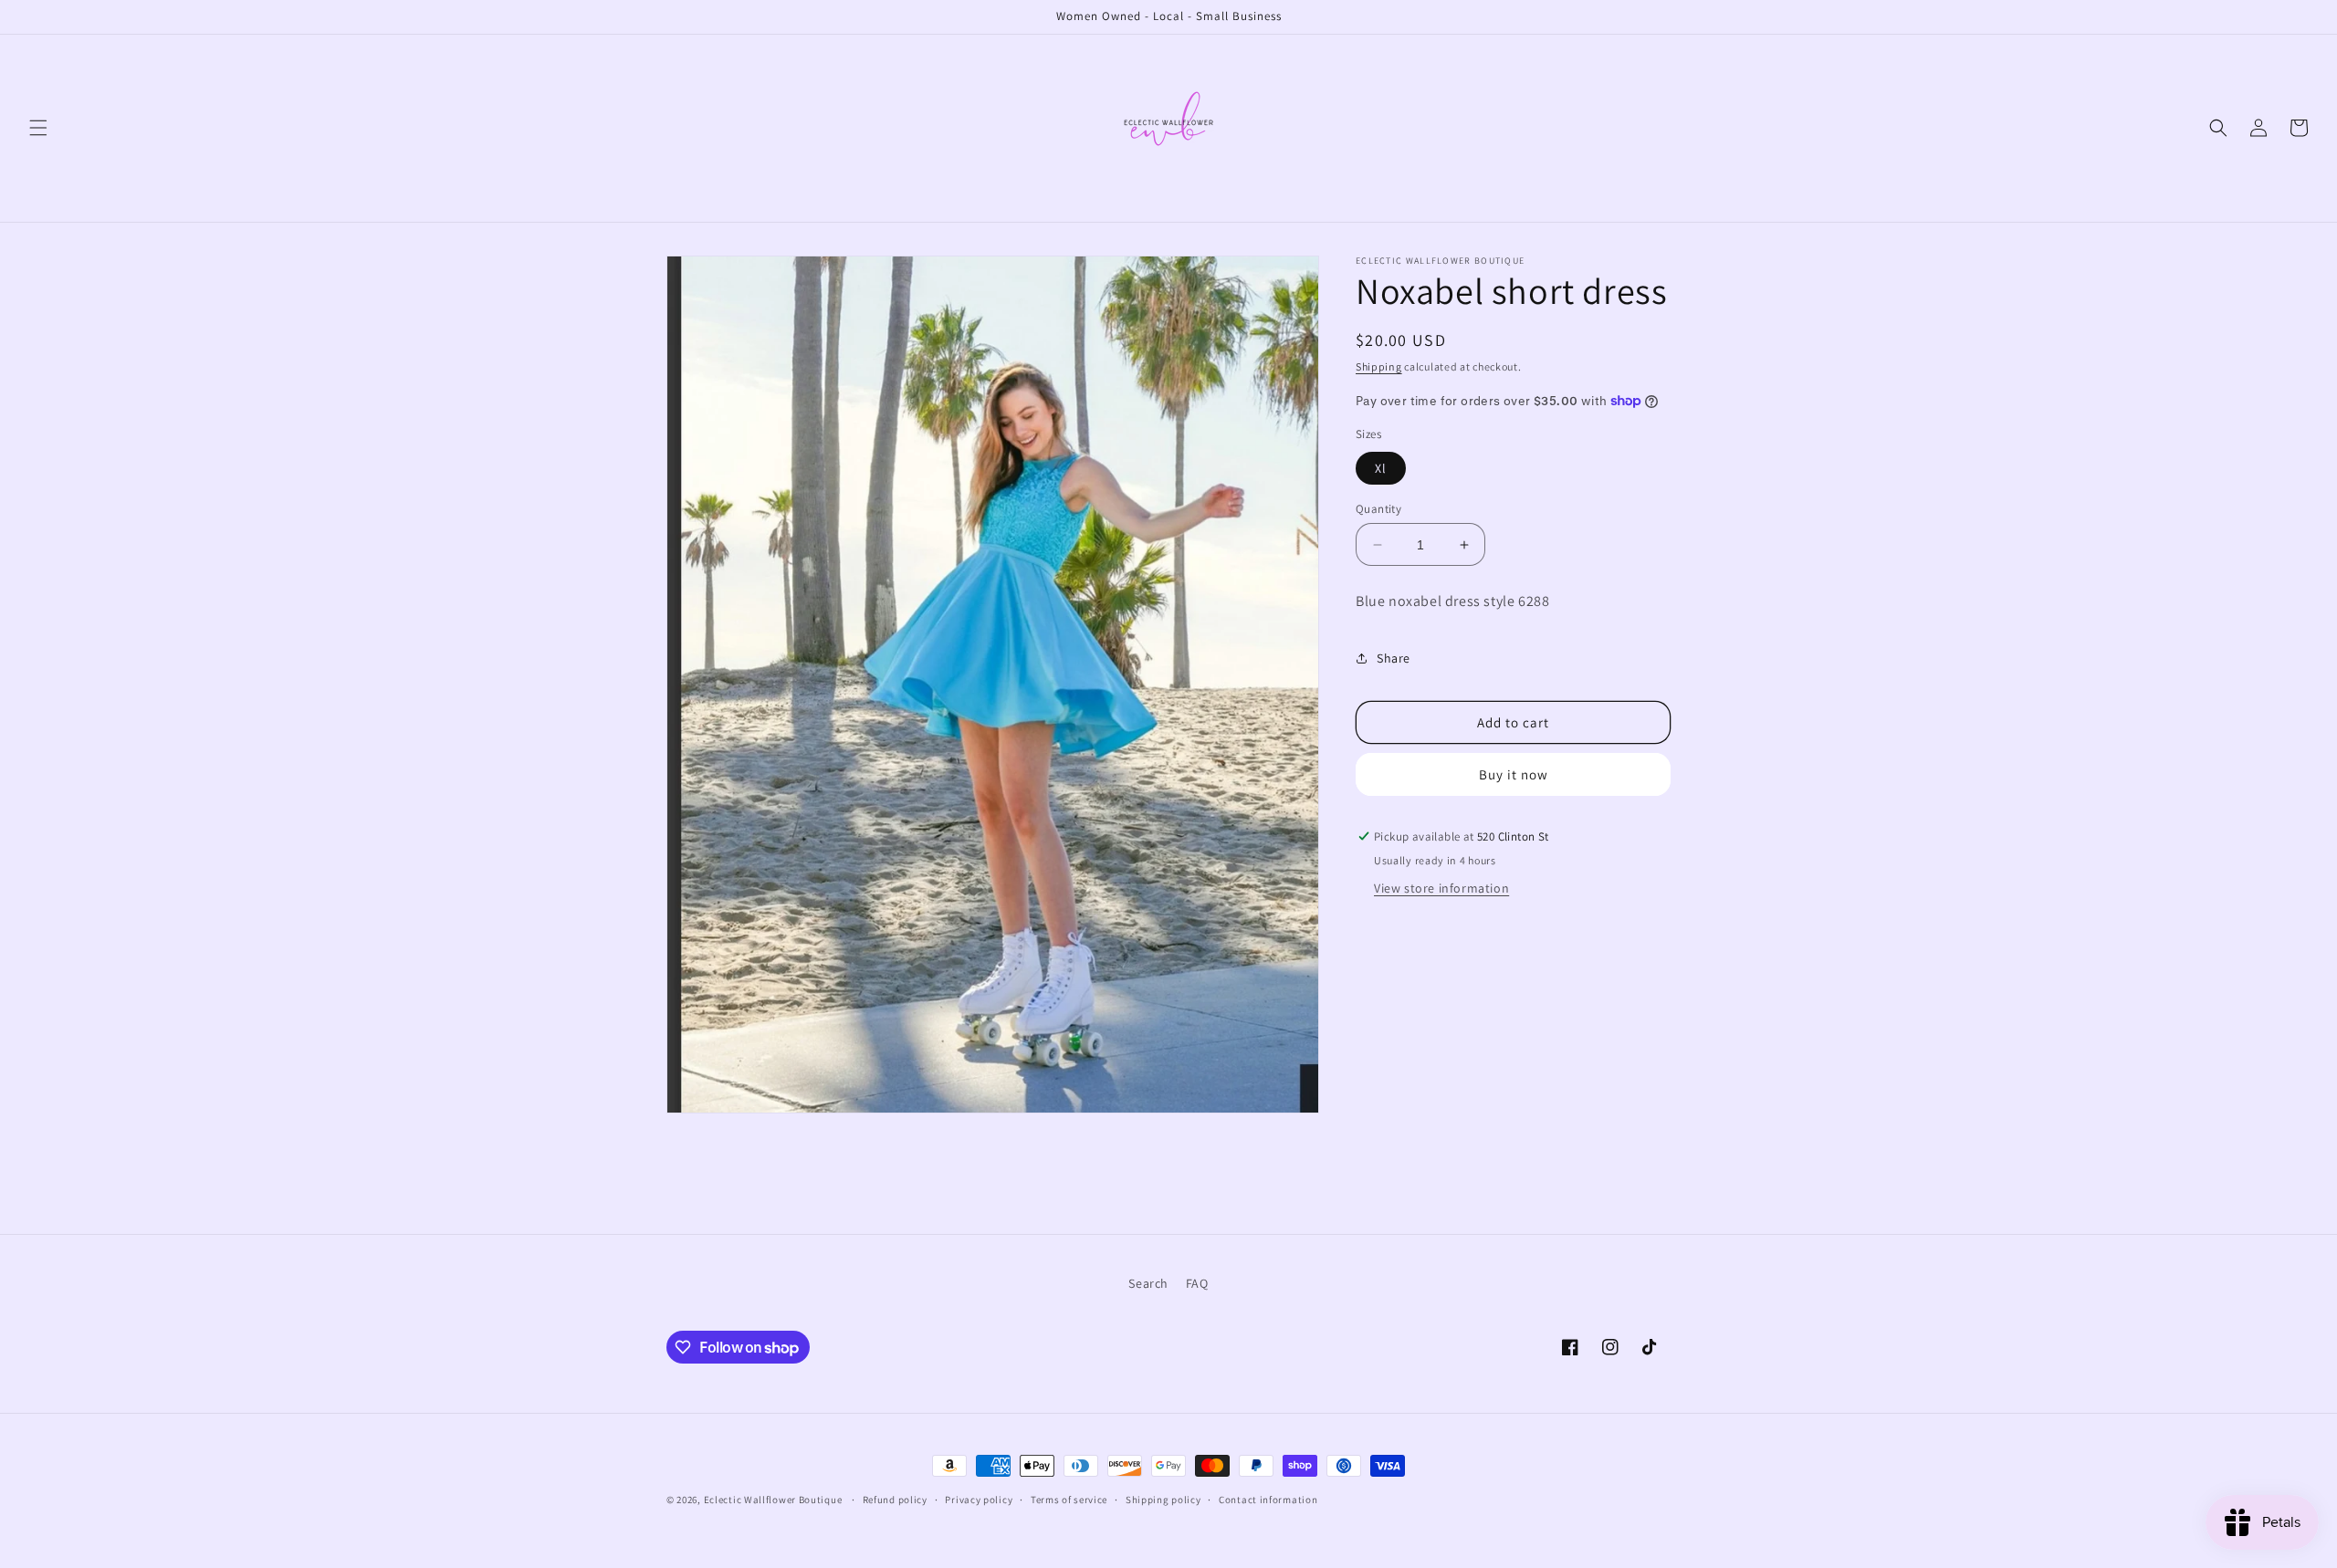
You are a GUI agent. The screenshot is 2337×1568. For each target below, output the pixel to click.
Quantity (1378, 509)
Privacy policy (979, 1500)
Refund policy (895, 1500)
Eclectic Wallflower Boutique (773, 1500)
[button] (38, 128)
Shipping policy (1163, 1500)
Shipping (1379, 366)
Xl (1381, 468)
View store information (1441, 888)
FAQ (1197, 1283)
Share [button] (1394, 658)
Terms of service (1069, 1500)
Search (1148, 1283)
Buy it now (1514, 774)
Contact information (1268, 1500)
